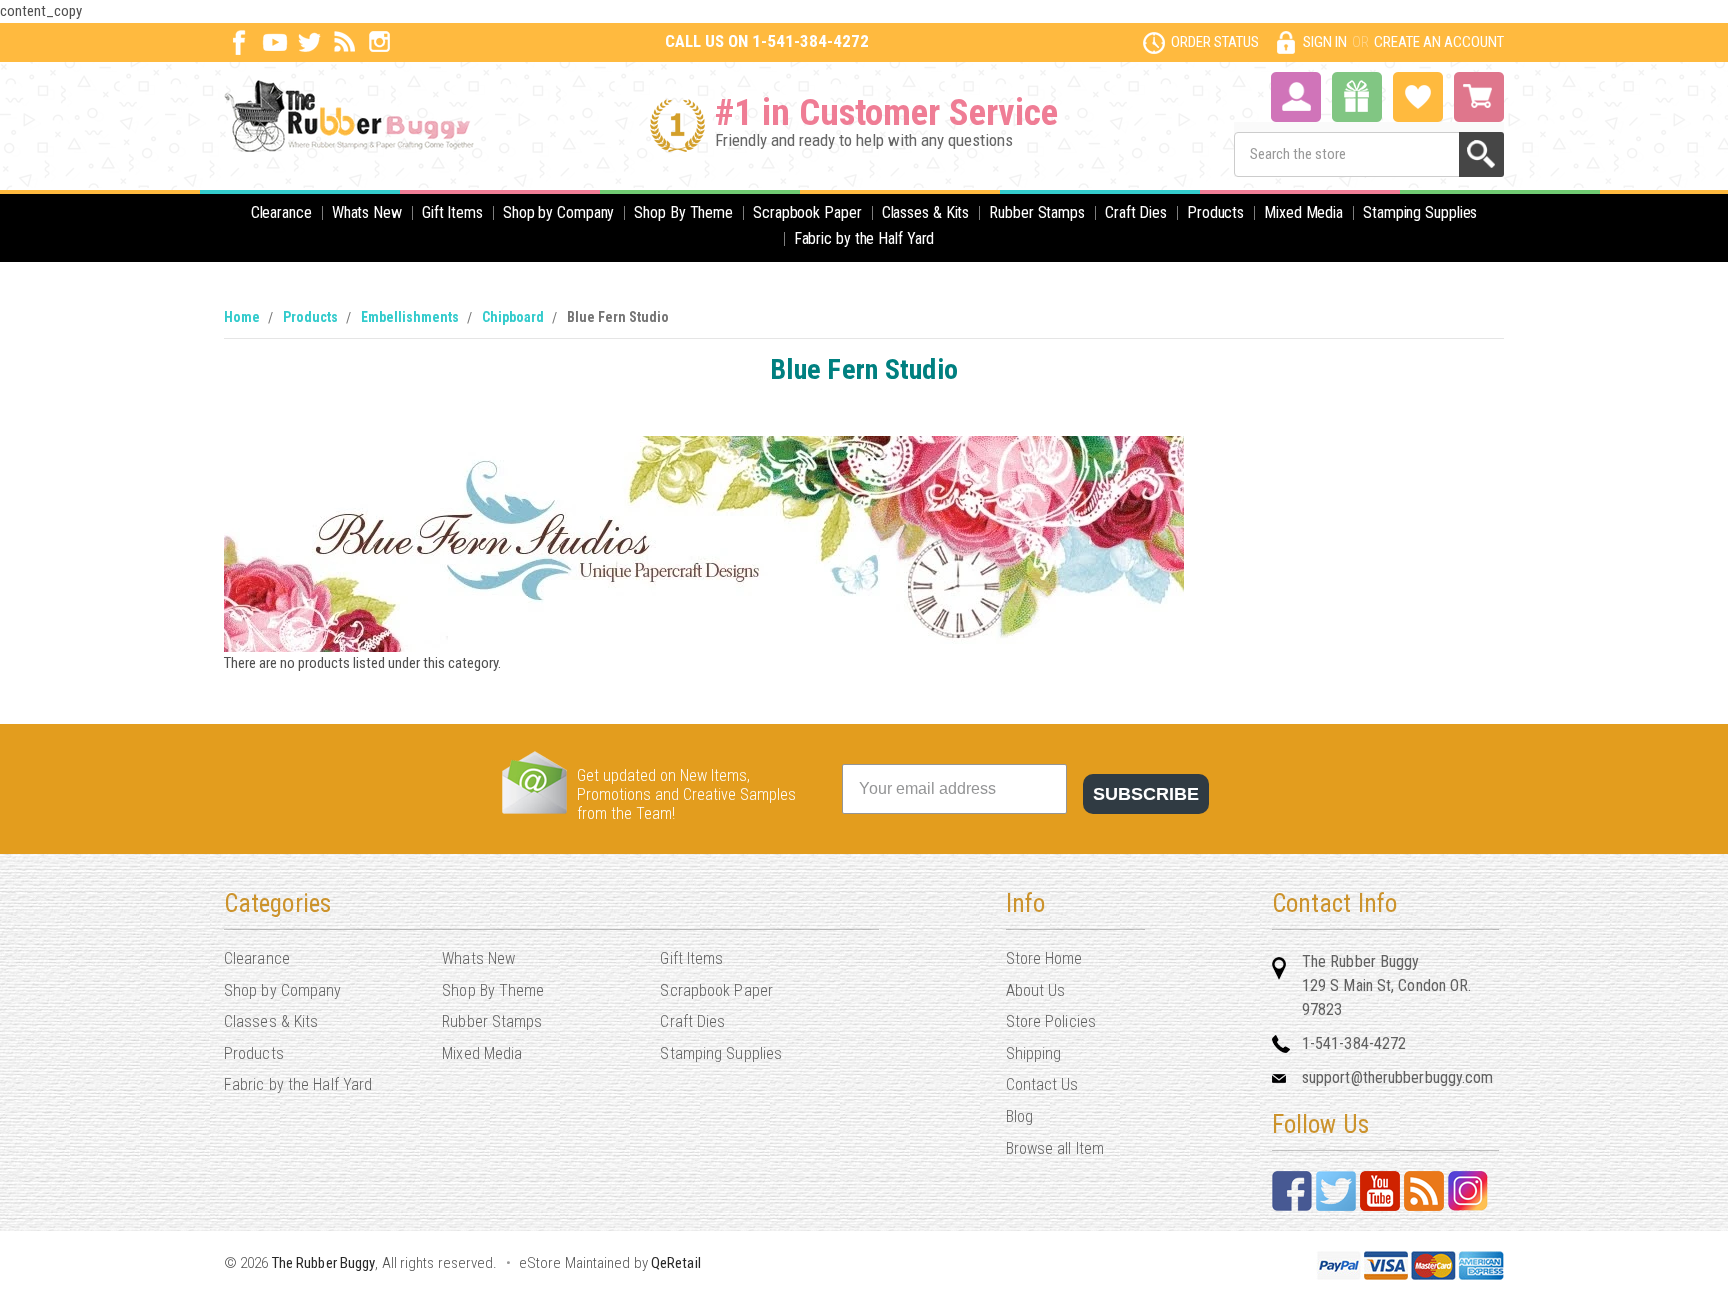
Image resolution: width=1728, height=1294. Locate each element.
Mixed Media (1303, 212)
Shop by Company (559, 212)
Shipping (1034, 1053)
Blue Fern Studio (618, 317)
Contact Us (1042, 1084)
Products (1215, 212)
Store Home (1044, 958)
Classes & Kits (926, 212)
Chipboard (513, 317)
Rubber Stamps (1037, 212)
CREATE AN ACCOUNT (1439, 42)
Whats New (367, 212)
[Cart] (1479, 97)
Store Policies (1051, 1021)
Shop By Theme (683, 212)
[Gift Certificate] (1357, 97)
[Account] (1296, 95)
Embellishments (410, 317)
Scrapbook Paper (807, 212)
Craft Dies (1136, 212)
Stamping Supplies (1420, 212)
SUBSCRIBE (1146, 794)
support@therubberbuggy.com (1398, 1077)
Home (242, 317)
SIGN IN (1325, 42)
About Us (1036, 990)
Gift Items (452, 212)
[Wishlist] (1418, 95)
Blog (1019, 1116)
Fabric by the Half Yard (864, 238)
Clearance (281, 212)
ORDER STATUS (1215, 42)
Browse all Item (1055, 1148)
